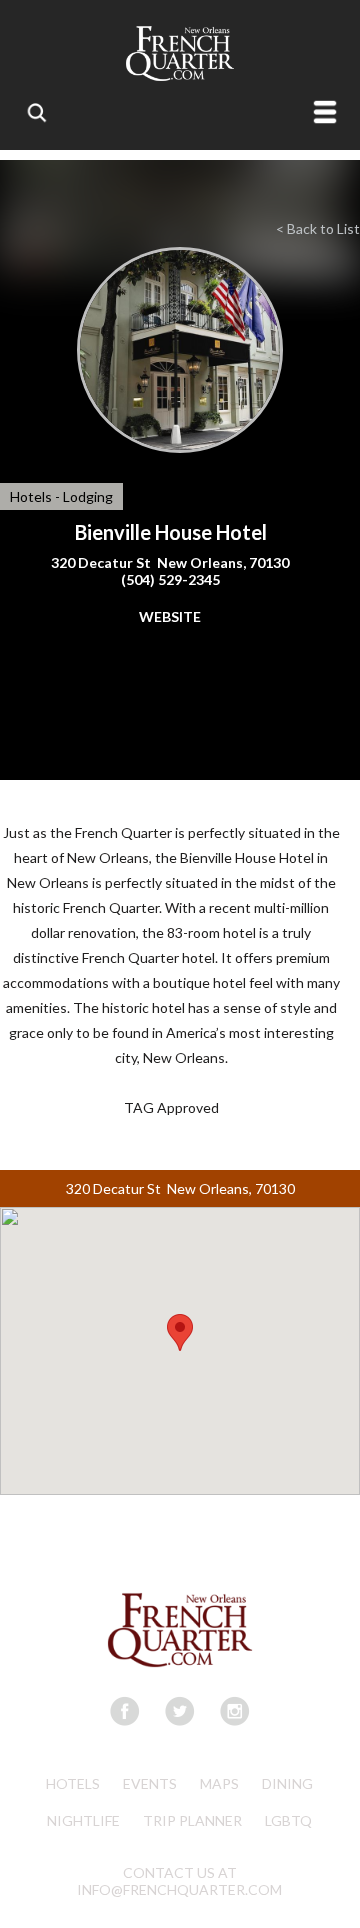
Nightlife (83, 1820)
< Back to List (318, 228)
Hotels (73, 1783)
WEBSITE (170, 616)
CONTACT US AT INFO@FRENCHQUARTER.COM (179, 1881)
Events (150, 1783)
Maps (219, 1783)
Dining (287, 1783)
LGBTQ (288, 1820)
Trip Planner (192, 1820)
